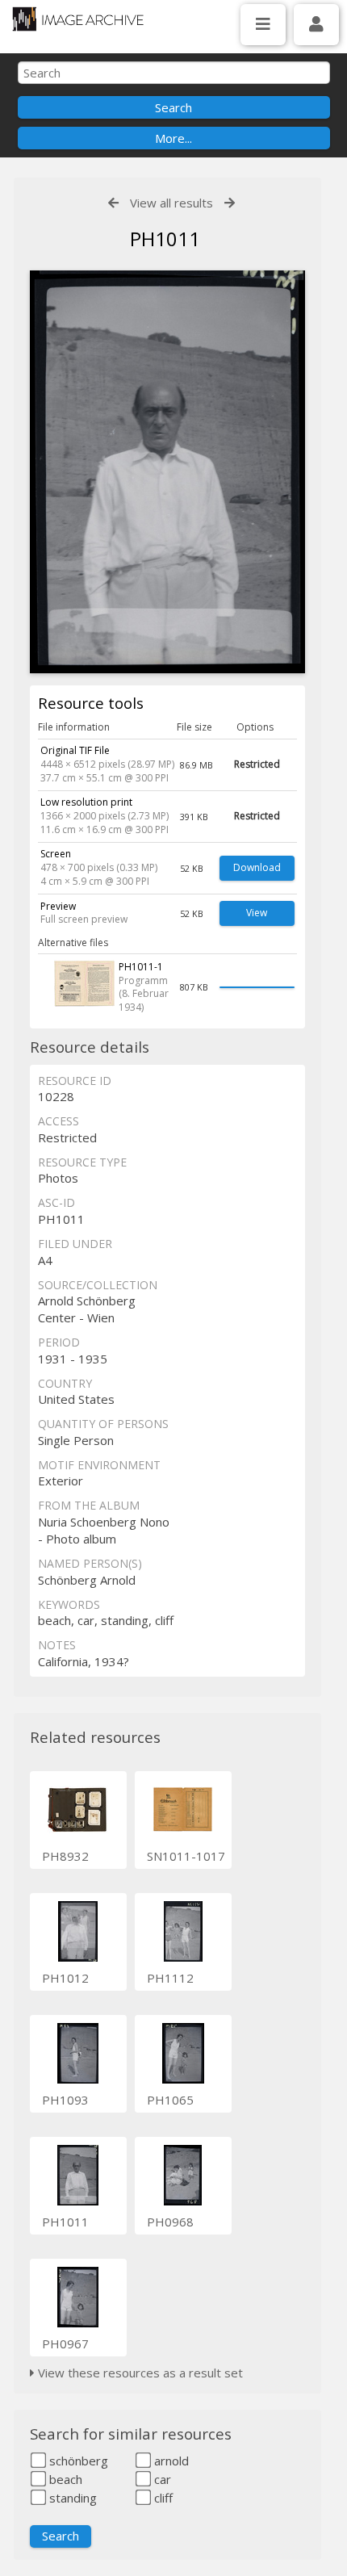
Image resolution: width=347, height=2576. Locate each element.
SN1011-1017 (186, 1856)
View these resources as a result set (139, 2373)
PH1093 (65, 2100)
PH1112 (170, 1978)
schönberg (77, 2461)
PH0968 (170, 2222)
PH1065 (170, 2100)
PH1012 (65, 1978)
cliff (162, 2498)
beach (64, 2479)
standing (71, 2498)
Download (257, 867)
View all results (171, 203)
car (161, 2479)
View (257, 913)
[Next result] (230, 203)
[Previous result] (113, 203)
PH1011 (65, 2222)
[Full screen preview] (167, 472)
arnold (170, 2461)
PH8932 (65, 1856)
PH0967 (65, 2344)
